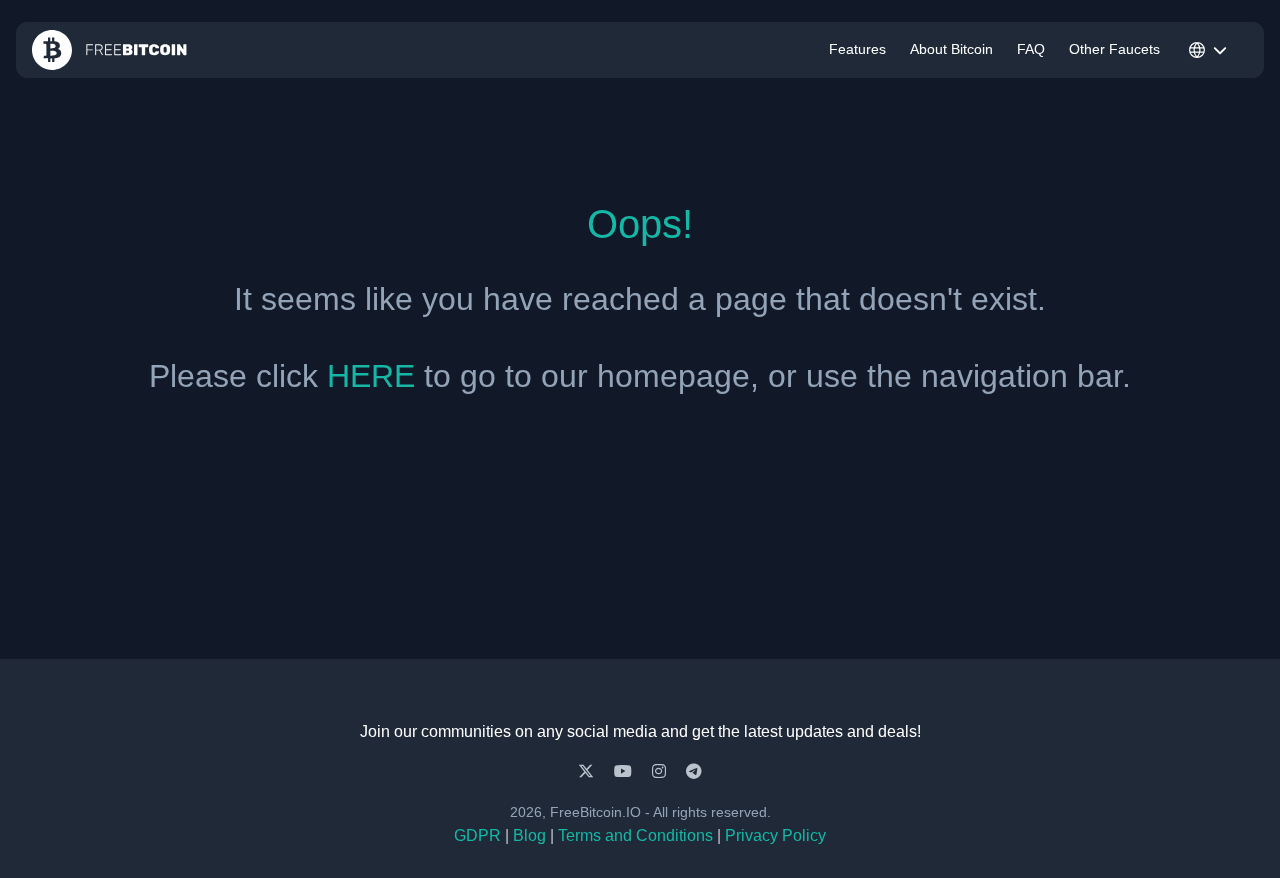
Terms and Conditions (635, 835)
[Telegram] (694, 771)
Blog (529, 835)
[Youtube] (625, 771)
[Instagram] (661, 771)
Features (857, 49)
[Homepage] (109, 50)
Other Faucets (1114, 49)
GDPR (477, 835)
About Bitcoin (951, 49)
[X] (588, 771)
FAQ (1031, 49)
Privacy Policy (775, 835)
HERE (371, 376)
